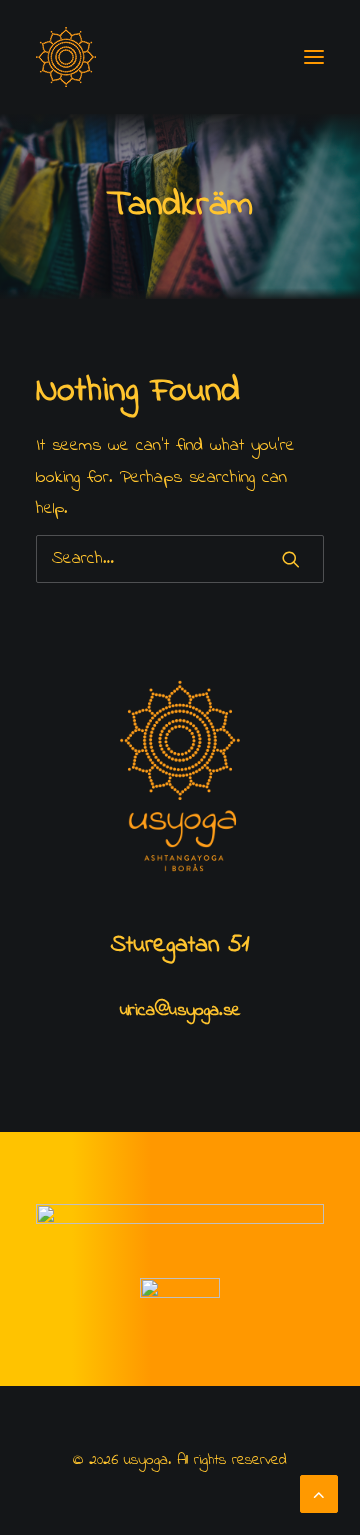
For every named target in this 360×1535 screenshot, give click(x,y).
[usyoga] (66, 57)
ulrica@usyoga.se (180, 1011)
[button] (314, 57)
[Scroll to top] (319, 1493)
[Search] (180, 559)
